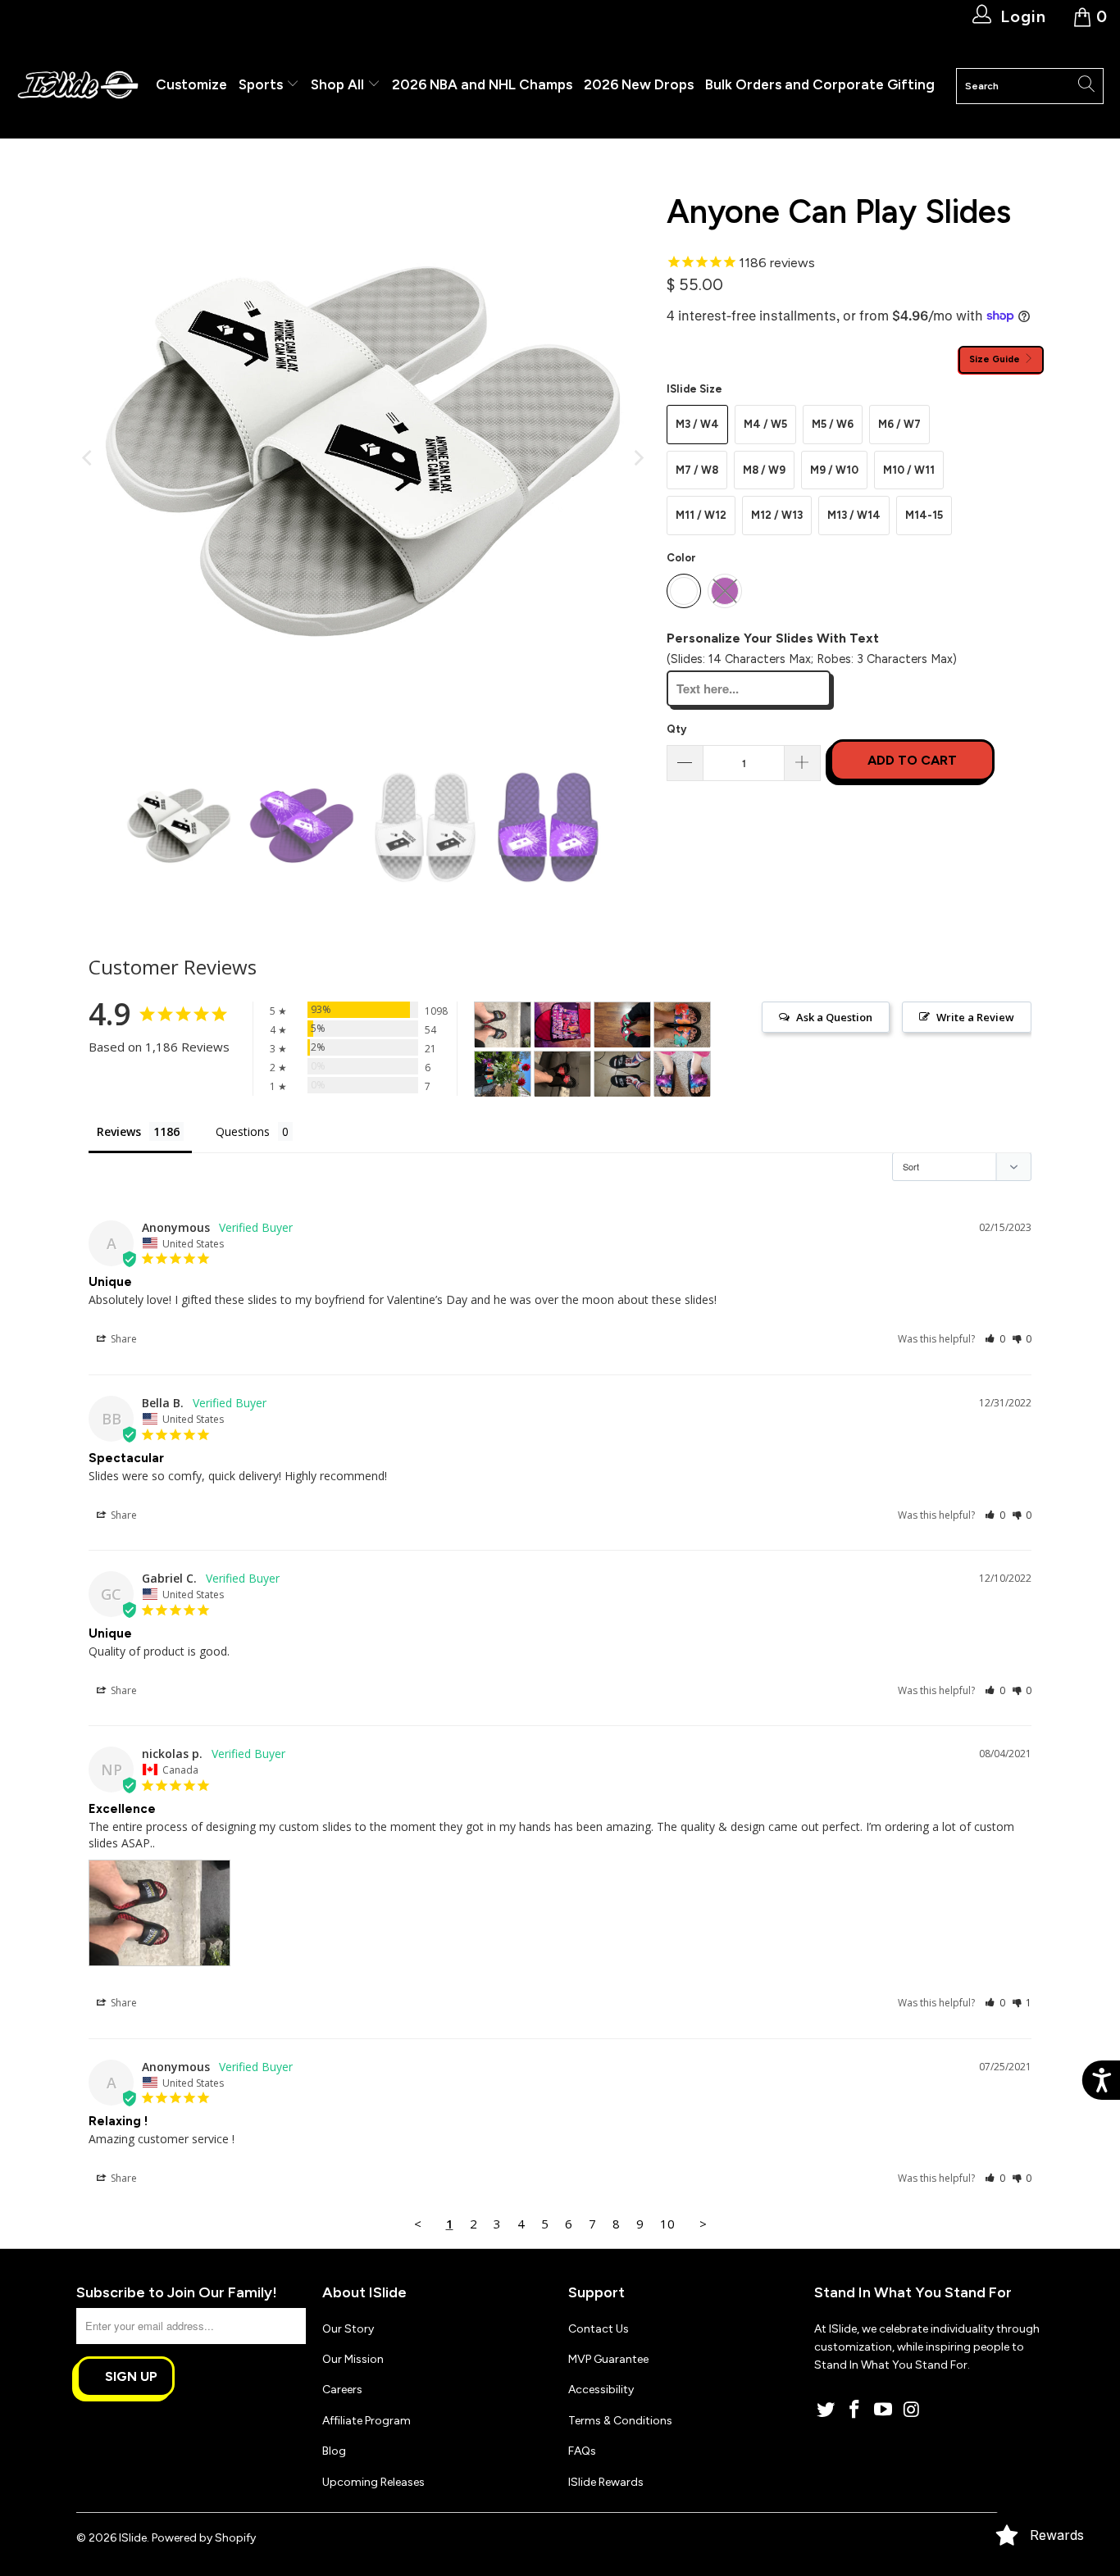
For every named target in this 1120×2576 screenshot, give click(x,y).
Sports (262, 84)
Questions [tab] (243, 1131)
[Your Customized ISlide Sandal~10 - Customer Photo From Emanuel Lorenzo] (622, 1074)
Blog (334, 2451)
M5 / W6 (833, 424)
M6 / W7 (899, 424)
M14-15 (924, 515)
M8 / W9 (764, 470)
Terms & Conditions (620, 2421)
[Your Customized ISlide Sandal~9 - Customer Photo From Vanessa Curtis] (682, 1074)
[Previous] (89, 458)
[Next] (638, 458)
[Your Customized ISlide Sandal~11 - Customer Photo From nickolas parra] (503, 1025)
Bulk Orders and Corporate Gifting (820, 84)
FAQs (582, 2451)
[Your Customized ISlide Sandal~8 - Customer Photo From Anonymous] (562, 1074)
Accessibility (601, 2390)
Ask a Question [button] (834, 1017)
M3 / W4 (697, 424)
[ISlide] (78, 86)
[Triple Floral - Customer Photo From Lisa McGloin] (682, 1025)
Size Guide (996, 359)
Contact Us (599, 2329)
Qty (676, 729)
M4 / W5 (765, 424)
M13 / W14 (854, 515)
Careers (342, 2390)
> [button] (703, 2224)
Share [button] (123, 1339)
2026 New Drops (639, 84)
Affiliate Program (367, 2421)
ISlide (133, 2538)
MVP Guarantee (608, 2359)
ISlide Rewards (606, 2482)
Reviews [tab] (119, 1131)
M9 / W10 (834, 470)
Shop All (337, 84)
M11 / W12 (701, 515)
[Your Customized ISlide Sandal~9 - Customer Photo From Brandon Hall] (562, 1025)
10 (667, 2224)
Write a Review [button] (975, 1017)
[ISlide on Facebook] (855, 2410)
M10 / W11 (909, 470)
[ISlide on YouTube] (883, 2410)
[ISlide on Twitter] (826, 2410)
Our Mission (353, 2359)
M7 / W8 (697, 470)
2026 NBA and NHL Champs (482, 84)
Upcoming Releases (373, 2482)
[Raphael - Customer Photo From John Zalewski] (622, 1025)
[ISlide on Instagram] (912, 2410)
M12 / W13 (777, 515)
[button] (995, 1339)
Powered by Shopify (204, 2538)
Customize (191, 84)
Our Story (348, 2329)
